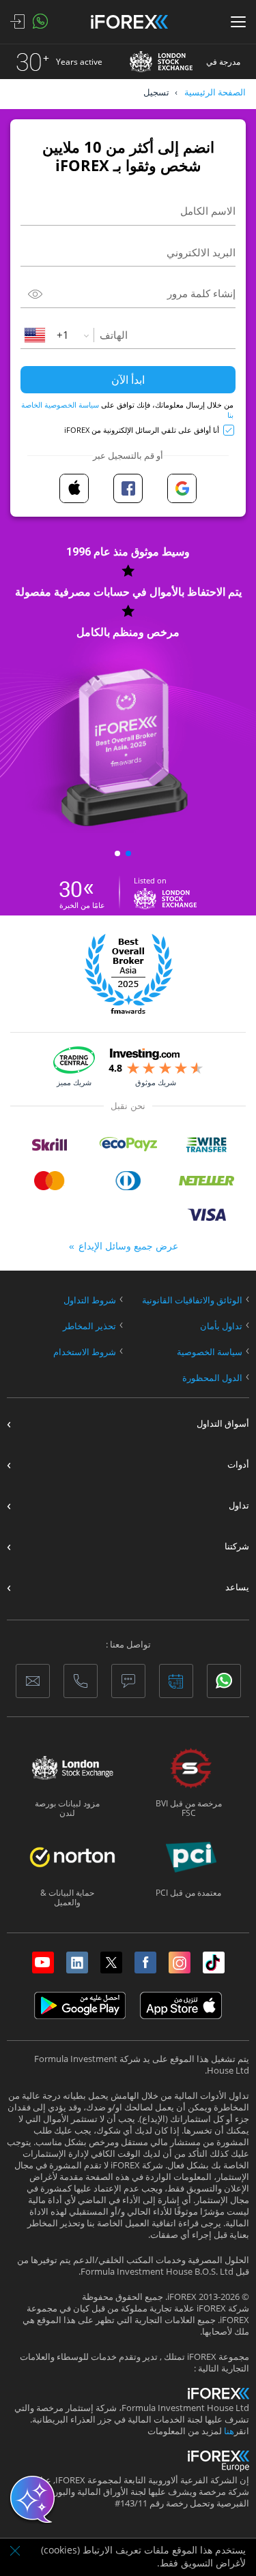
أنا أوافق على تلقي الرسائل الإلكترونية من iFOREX (142, 430)
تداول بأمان (221, 1326)
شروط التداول (90, 1300)
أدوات (238, 1465)
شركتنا (237, 1546)
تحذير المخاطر (89, 1326)
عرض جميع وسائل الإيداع (128, 1246)
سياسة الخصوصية (210, 1352)
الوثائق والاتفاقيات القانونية (192, 1300)
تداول (239, 1505)
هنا (229, 2431)
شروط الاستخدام (85, 1352)
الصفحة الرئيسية (215, 92)
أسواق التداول (223, 1424)
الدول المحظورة (212, 1378)
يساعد (237, 1587)
